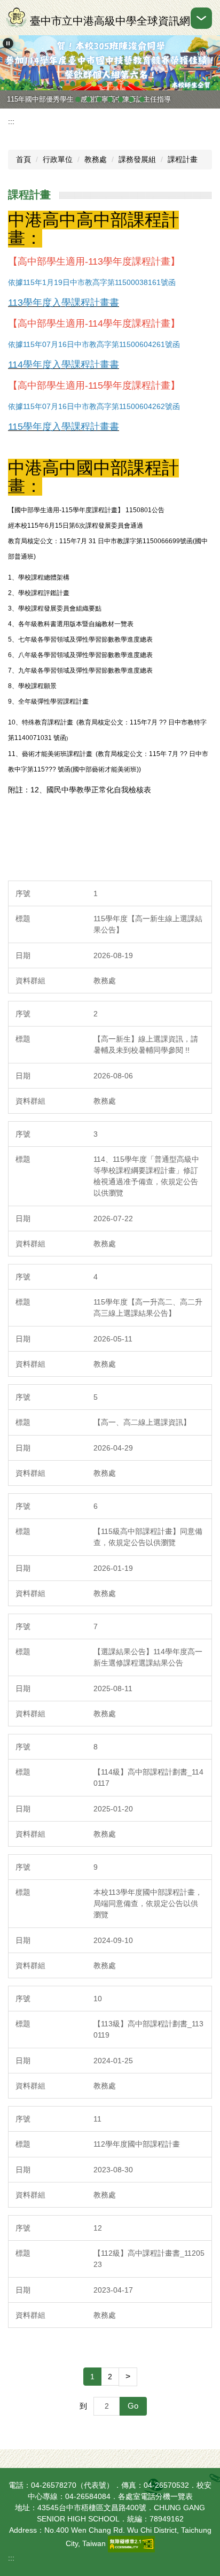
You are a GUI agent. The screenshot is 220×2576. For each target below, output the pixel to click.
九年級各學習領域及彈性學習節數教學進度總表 (85, 670)
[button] (8, 43)
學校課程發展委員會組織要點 (60, 608)
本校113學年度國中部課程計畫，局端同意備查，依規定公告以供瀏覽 (148, 1903)
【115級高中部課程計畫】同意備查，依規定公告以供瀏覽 (148, 1537)
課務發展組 (137, 159)
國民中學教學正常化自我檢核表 (100, 790)
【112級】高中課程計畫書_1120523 (149, 2259)
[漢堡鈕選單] (201, 18)
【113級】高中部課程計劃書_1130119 (148, 2029)
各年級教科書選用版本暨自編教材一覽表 (76, 624)
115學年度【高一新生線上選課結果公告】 (148, 924)
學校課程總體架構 (44, 577)
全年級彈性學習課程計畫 (53, 701)
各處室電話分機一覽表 (155, 2496)
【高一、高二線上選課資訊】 (142, 1422)
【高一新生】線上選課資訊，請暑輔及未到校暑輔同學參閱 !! (146, 1044)
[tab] (62, 84)
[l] (74, 722)
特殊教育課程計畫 (48, 722)
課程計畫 (183, 159)
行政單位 (58, 159)
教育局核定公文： (104, 722)
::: (11, 121)
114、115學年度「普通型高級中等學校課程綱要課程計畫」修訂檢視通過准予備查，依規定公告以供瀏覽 (146, 1176)
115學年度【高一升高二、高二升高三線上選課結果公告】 (148, 1308)
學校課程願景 (37, 686)
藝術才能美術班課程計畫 (58, 754)
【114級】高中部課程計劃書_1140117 (148, 1777)
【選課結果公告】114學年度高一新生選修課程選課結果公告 (148, 1657)
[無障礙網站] (131, 2543)
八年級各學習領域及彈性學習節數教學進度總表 (85, 655)
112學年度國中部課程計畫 (137, 2144)
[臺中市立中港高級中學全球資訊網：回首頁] (16, 18)
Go (133, 2406)
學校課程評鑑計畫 (44, 593)
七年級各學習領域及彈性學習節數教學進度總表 (85, 639)
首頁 (23, 159)
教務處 (96, 159)
